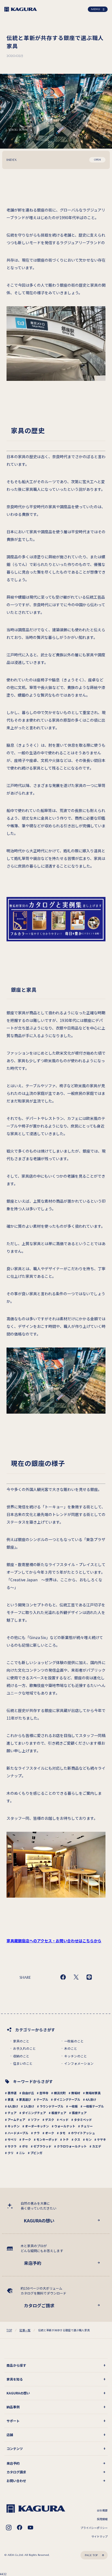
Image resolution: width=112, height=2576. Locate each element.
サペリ (12, 2139)
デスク (50, 2119)
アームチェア (16, 2119)
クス (77, 2139)
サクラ (12, 2146)
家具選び (25, 2099)
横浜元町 (60, 2093)
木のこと (71, 2048)
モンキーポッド (47, 2139)
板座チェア (59, 2113)
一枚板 (73, 2106)
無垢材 (76, 2093)
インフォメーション (79, 2063)
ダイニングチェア (34, 2113)
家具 (11, 2099)
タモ (63, 2133)
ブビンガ (36, 2153)
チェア (12, 2113)
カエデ (97, 2146)
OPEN (97, 160)
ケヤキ (102, 2139)
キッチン (14, 2126)
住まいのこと (23, 2063)
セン (89, 2139)
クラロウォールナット (72, 2146)
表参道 (12, 2093)
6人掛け (13, 2106)
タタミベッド (83, 2119)
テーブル (42, 2099)
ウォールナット (65, 2126)
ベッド (64, 2119)
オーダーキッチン (37, 2126)
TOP (9, 2330)
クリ (11, 2153)
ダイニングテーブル (67, 2099)
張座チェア (79, 2113)
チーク (27, 2139)
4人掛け (91, 2099)
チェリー (87, 2126)
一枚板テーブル (94, 2106)
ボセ (25, 2146)
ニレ (22, 2153)
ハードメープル (18, 2133)
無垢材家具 (93, 2093)
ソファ (35, 2119)
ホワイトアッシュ (83, 2133)
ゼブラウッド (42, 2146)
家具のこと (21, 2041)
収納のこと (21, 2056)
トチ (66, 2139)
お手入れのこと (24, 2048)
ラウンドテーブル (52, 2106)
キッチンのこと (76, 2056)
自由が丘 (28, 2093)
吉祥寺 (44, 2093)
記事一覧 (25, 2330)
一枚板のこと (74, 2041)
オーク (50, 2133)
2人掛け (29, 2106)
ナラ (37, 2133)
